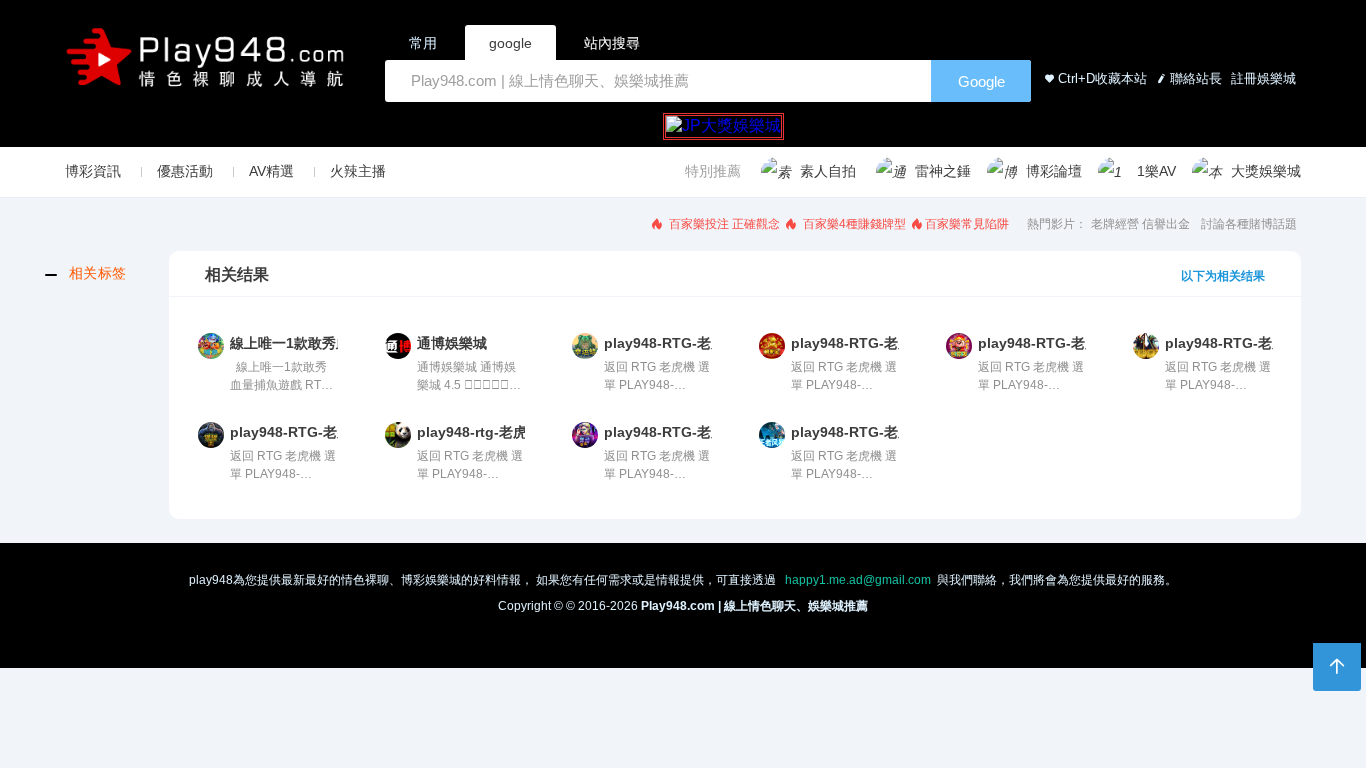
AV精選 (271, 171)
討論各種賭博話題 (1249, 224)
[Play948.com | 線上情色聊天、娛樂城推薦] (209, 65)
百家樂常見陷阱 (967, 224)
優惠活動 (185, 171)
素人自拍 (828, 171)
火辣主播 (358, 171)
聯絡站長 (1196, 78)
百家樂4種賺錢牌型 (853, 224)
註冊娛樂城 (1261, 78)
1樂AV (1156, 171)
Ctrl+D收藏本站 (1102, 78)
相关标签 (98, 273)
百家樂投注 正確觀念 (723, 224)
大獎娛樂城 (1266, 171)
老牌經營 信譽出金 (1140, 224)
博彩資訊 (93, 171)
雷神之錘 (943, 171)
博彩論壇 (1054, 171)
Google (981, 81)
